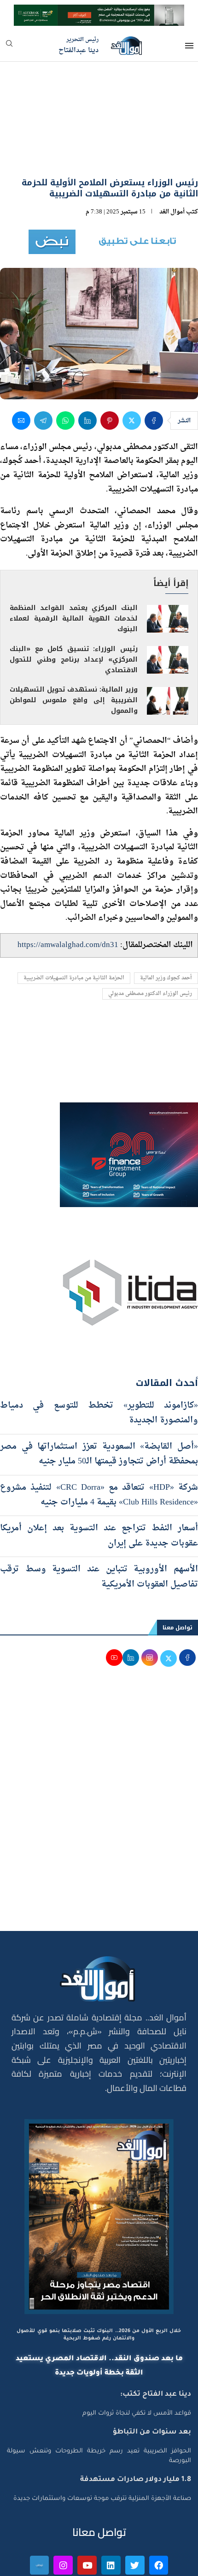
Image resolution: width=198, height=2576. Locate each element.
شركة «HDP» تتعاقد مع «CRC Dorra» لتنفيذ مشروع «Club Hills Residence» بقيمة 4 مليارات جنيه (99, 1446)
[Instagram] (63, 2516)
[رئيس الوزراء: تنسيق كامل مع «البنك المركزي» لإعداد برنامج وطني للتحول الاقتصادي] (168, 610)
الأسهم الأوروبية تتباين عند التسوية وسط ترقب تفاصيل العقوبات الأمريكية (99, 1527)
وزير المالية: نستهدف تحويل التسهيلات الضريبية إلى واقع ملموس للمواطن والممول (74, 651)
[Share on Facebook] (154, 371)
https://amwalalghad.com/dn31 (68, 896)
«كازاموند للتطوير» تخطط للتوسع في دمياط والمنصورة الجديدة (99, 1364)
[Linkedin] (111, 2516)
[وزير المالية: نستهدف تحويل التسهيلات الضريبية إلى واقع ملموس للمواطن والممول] (168, 651)
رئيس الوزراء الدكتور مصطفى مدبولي (150, 945)
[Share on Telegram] (43, 371)
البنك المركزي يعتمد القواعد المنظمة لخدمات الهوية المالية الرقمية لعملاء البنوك (74, 569)
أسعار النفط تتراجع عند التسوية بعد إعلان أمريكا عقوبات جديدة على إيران (99, 1487)
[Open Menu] (189, 46)
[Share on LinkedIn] (87, 371)
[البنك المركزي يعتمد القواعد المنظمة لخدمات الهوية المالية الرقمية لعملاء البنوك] (168, 570)
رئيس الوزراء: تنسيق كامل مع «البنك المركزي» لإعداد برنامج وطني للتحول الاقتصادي (74, 610)
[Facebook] (159, 2516)
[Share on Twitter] (132, 371)
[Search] (9, 46)
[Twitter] (135, 2516)
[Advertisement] (99, 1759)
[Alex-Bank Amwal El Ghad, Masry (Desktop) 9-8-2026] (99, 13)
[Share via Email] (21, 371)
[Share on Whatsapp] (65, 371)
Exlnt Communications (160, 2564)
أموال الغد (172, 163)
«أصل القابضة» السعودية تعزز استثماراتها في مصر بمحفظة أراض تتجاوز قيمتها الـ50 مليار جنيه (99, 1405)
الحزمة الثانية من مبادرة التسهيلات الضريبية (74, 929)
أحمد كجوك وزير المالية (166, 929)
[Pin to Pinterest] (110, 371)
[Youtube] (87, 2516)
